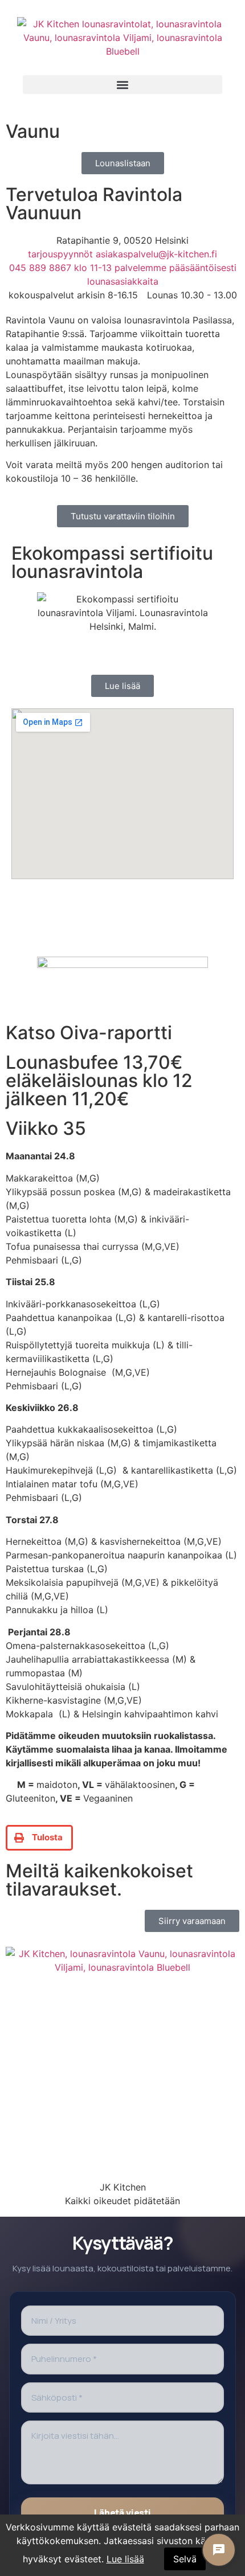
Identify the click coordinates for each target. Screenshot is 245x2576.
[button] (122, 85)
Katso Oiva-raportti (89, 1033)
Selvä (185, 2559)
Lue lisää (125, 2559)
